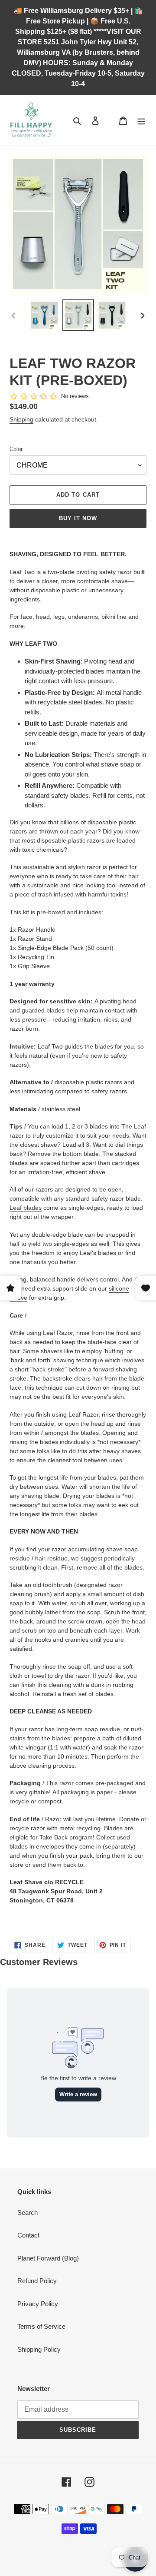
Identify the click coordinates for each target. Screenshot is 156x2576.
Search (28, 2213)
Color (16, 449)
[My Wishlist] (109, 120)
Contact (28, 2235)
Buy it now (78, 518)
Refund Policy (37, 2281)
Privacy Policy (38, 2304)
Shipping (21, 419)
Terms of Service (41, 2326)
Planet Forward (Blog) (48, 2258)
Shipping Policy (39, 2349)
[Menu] (141, 121)
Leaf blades (26, 1208)
